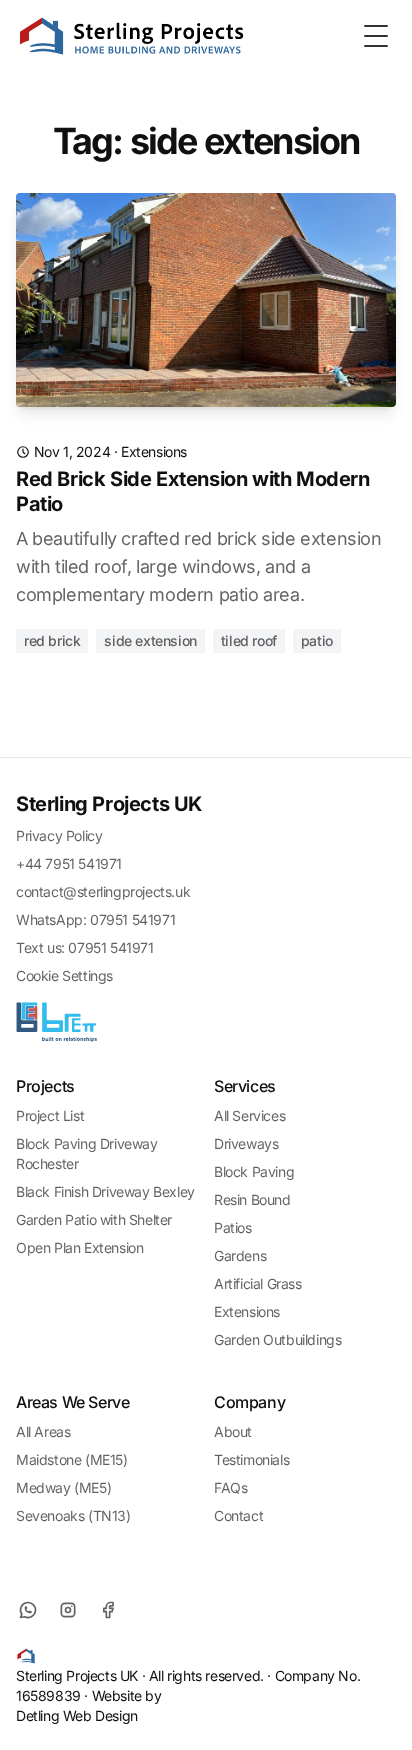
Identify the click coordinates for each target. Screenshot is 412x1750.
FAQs (230, 1487)
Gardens (240, 1255)
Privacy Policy (59, 835)
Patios (233, 1227)
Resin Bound (252, 1199)
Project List (50, 1115)
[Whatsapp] (28, 1610)
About (233, 1431)
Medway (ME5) (63, 1487)
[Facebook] (108, 1610)
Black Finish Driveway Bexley (105, 1191)
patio (317, 640)
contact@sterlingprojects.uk (103, 891)
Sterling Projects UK (109, 804)
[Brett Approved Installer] (56, 1022)
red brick (52, 640)
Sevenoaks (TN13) (73, 1515)
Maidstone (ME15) (72, 1459)
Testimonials (251, 1459)
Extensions (154, 451)
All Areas (43, 1431)
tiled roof (249, 640)
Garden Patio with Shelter (94, 1219)
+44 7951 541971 (69, 863)
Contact (238, 1515)
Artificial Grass (258, 1283)
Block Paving (254, 1171)
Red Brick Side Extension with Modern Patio (193, 491)
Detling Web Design (77, 1715)
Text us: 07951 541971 (85, 947)
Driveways (246, 1143)
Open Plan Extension (79, 1247)
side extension (150, 640)
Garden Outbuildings (277, 1339)
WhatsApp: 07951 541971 (95, 919)
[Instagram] (68, 1610)
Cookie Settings (64, 975)
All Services (249, 1115)
